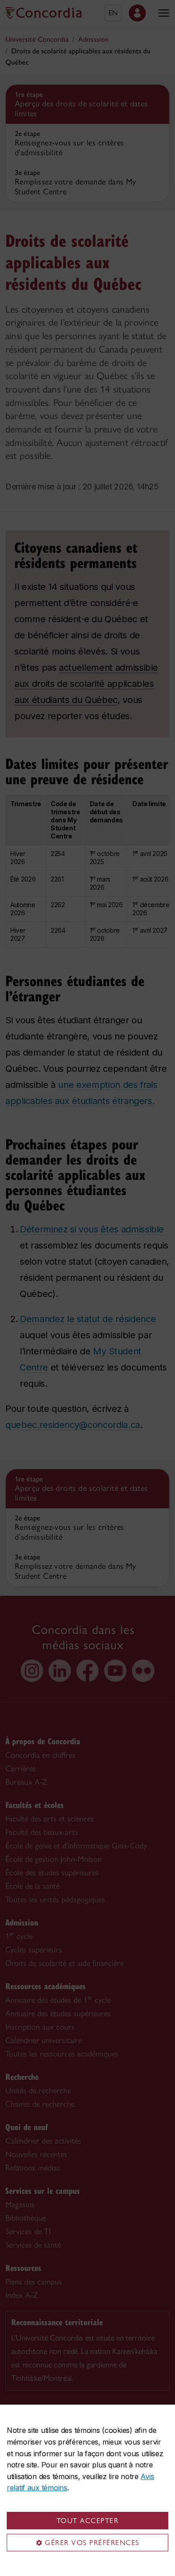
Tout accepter (88, 2521)
